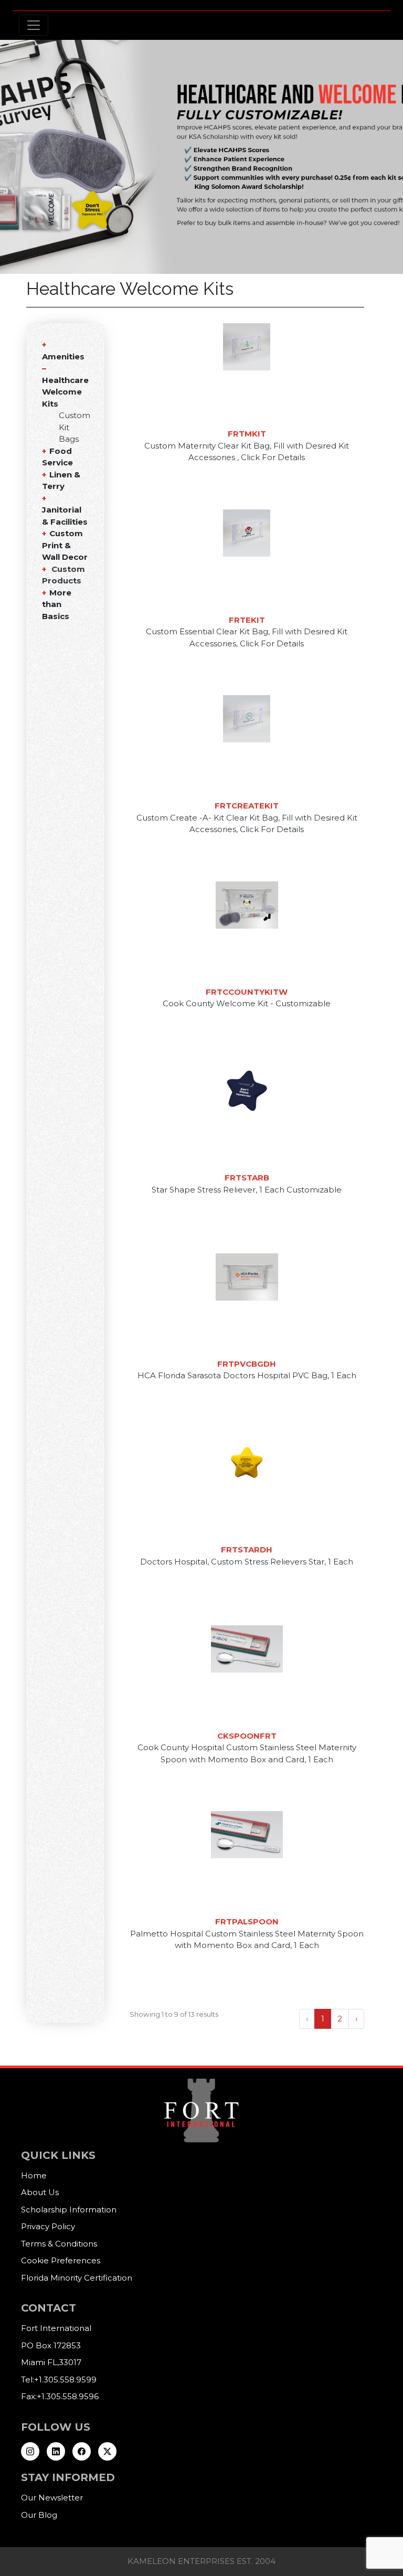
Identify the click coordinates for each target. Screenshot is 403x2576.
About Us (40, 2192)
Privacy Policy (48, 2226)
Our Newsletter (52, 2498)
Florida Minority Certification (77, 2278)
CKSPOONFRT (247, 1736)
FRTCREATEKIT (247, 806)
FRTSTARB (247, 1178)
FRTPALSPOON (247, 1922)
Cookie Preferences (61, 2260)
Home (34, 2175)
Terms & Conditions (59, 2244)
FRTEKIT (247, 620)
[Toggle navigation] (34, 25)
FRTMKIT (247, 434)
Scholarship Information (69, 2210)
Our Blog (39, 2515)
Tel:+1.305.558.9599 (59, 2380)
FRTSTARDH (247, 1550)
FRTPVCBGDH (247, 1364)
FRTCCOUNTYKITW (247, 992)
